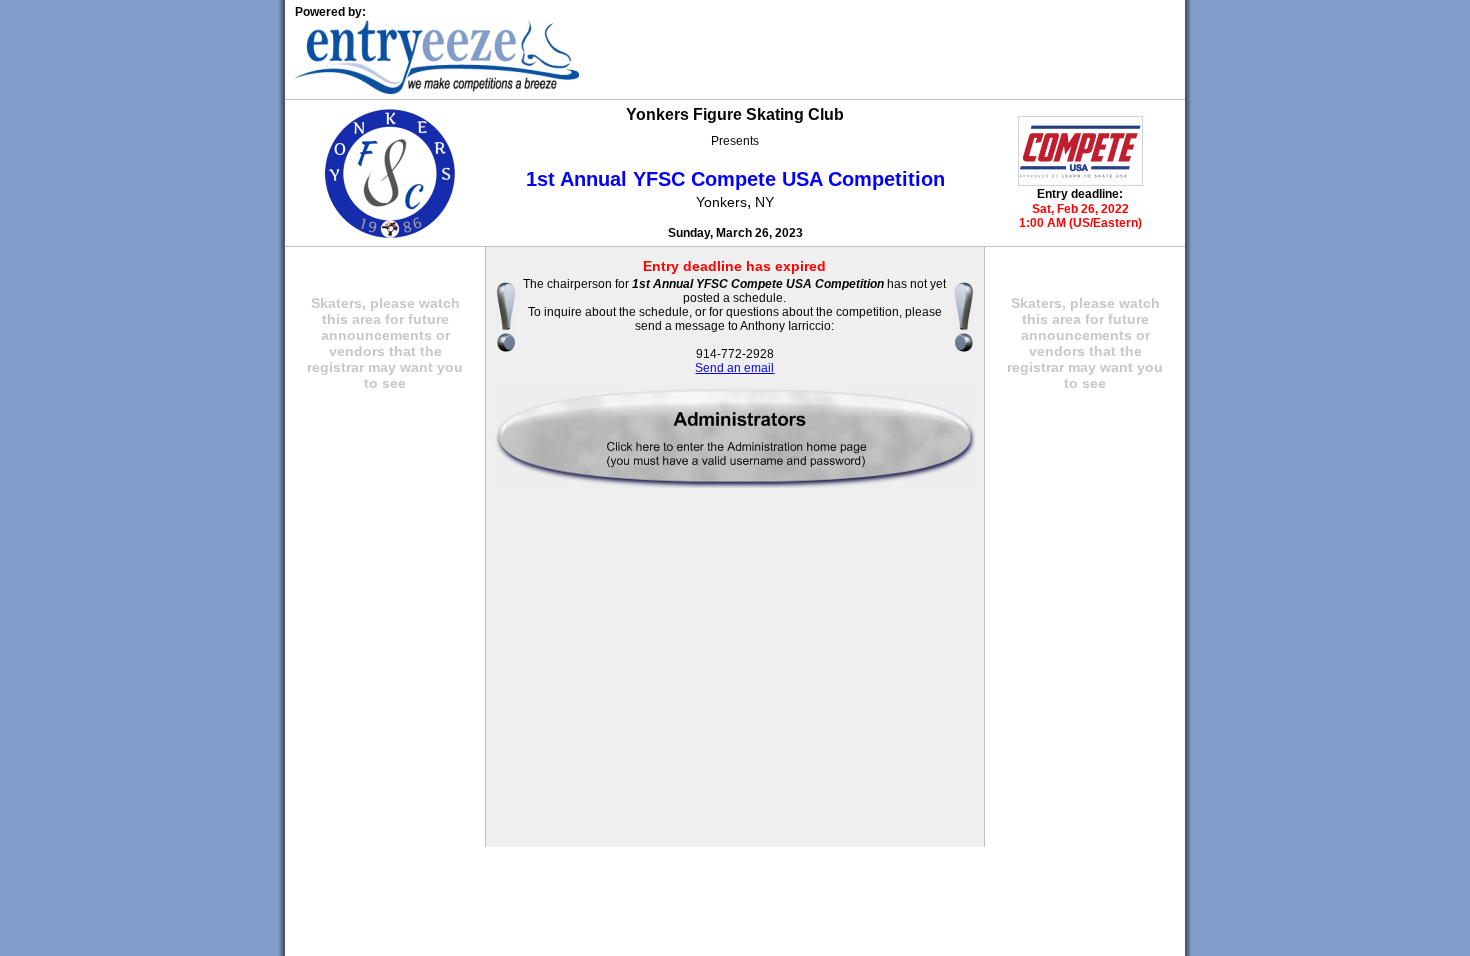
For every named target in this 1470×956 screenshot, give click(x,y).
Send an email (734, 368)
